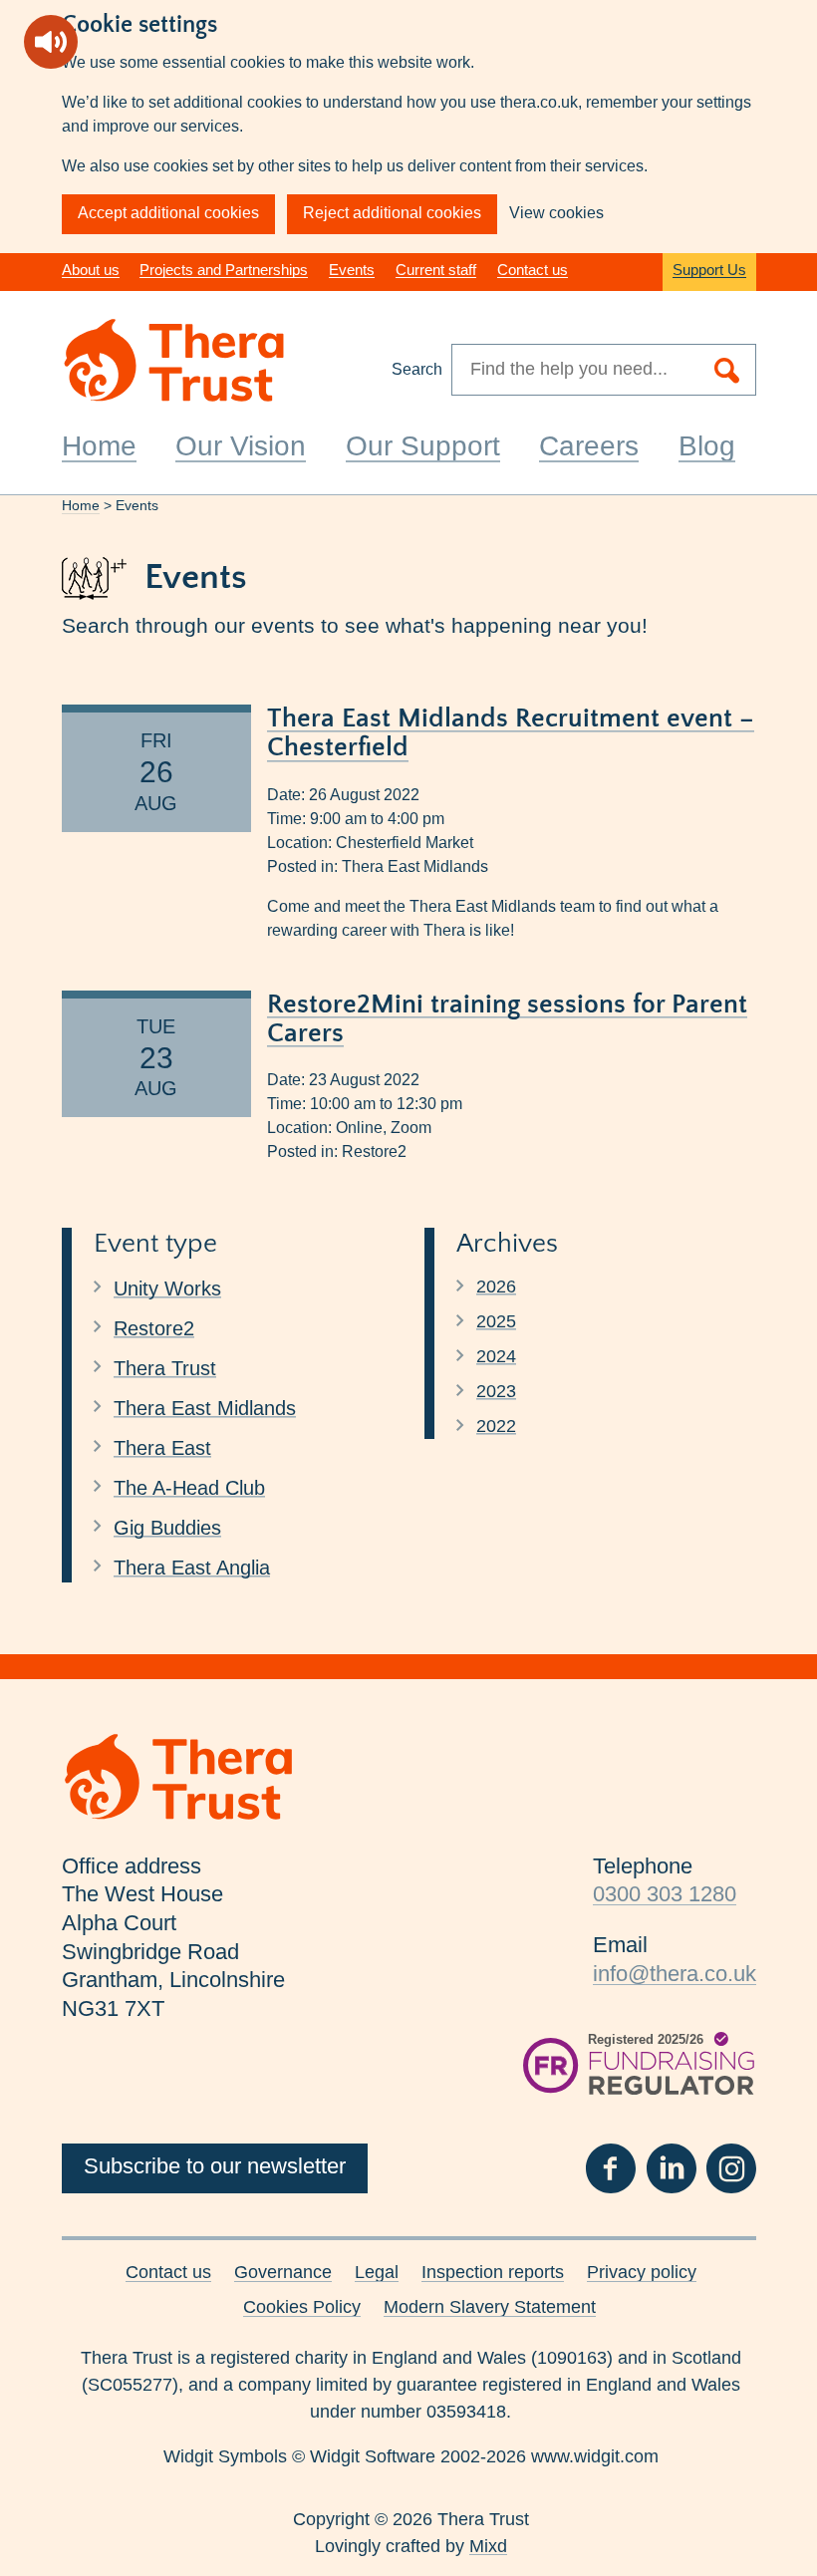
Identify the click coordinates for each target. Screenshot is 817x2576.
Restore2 (374, 1151)
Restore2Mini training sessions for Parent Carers (507, 1019)
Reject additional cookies (392, 213)
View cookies (556, 213)
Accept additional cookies (168, 213)
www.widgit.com (595, 2456)
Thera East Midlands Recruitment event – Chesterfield (511, 733)
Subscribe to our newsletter (215, 2166)
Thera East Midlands (415, 866)
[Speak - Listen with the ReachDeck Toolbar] (51, 42)
